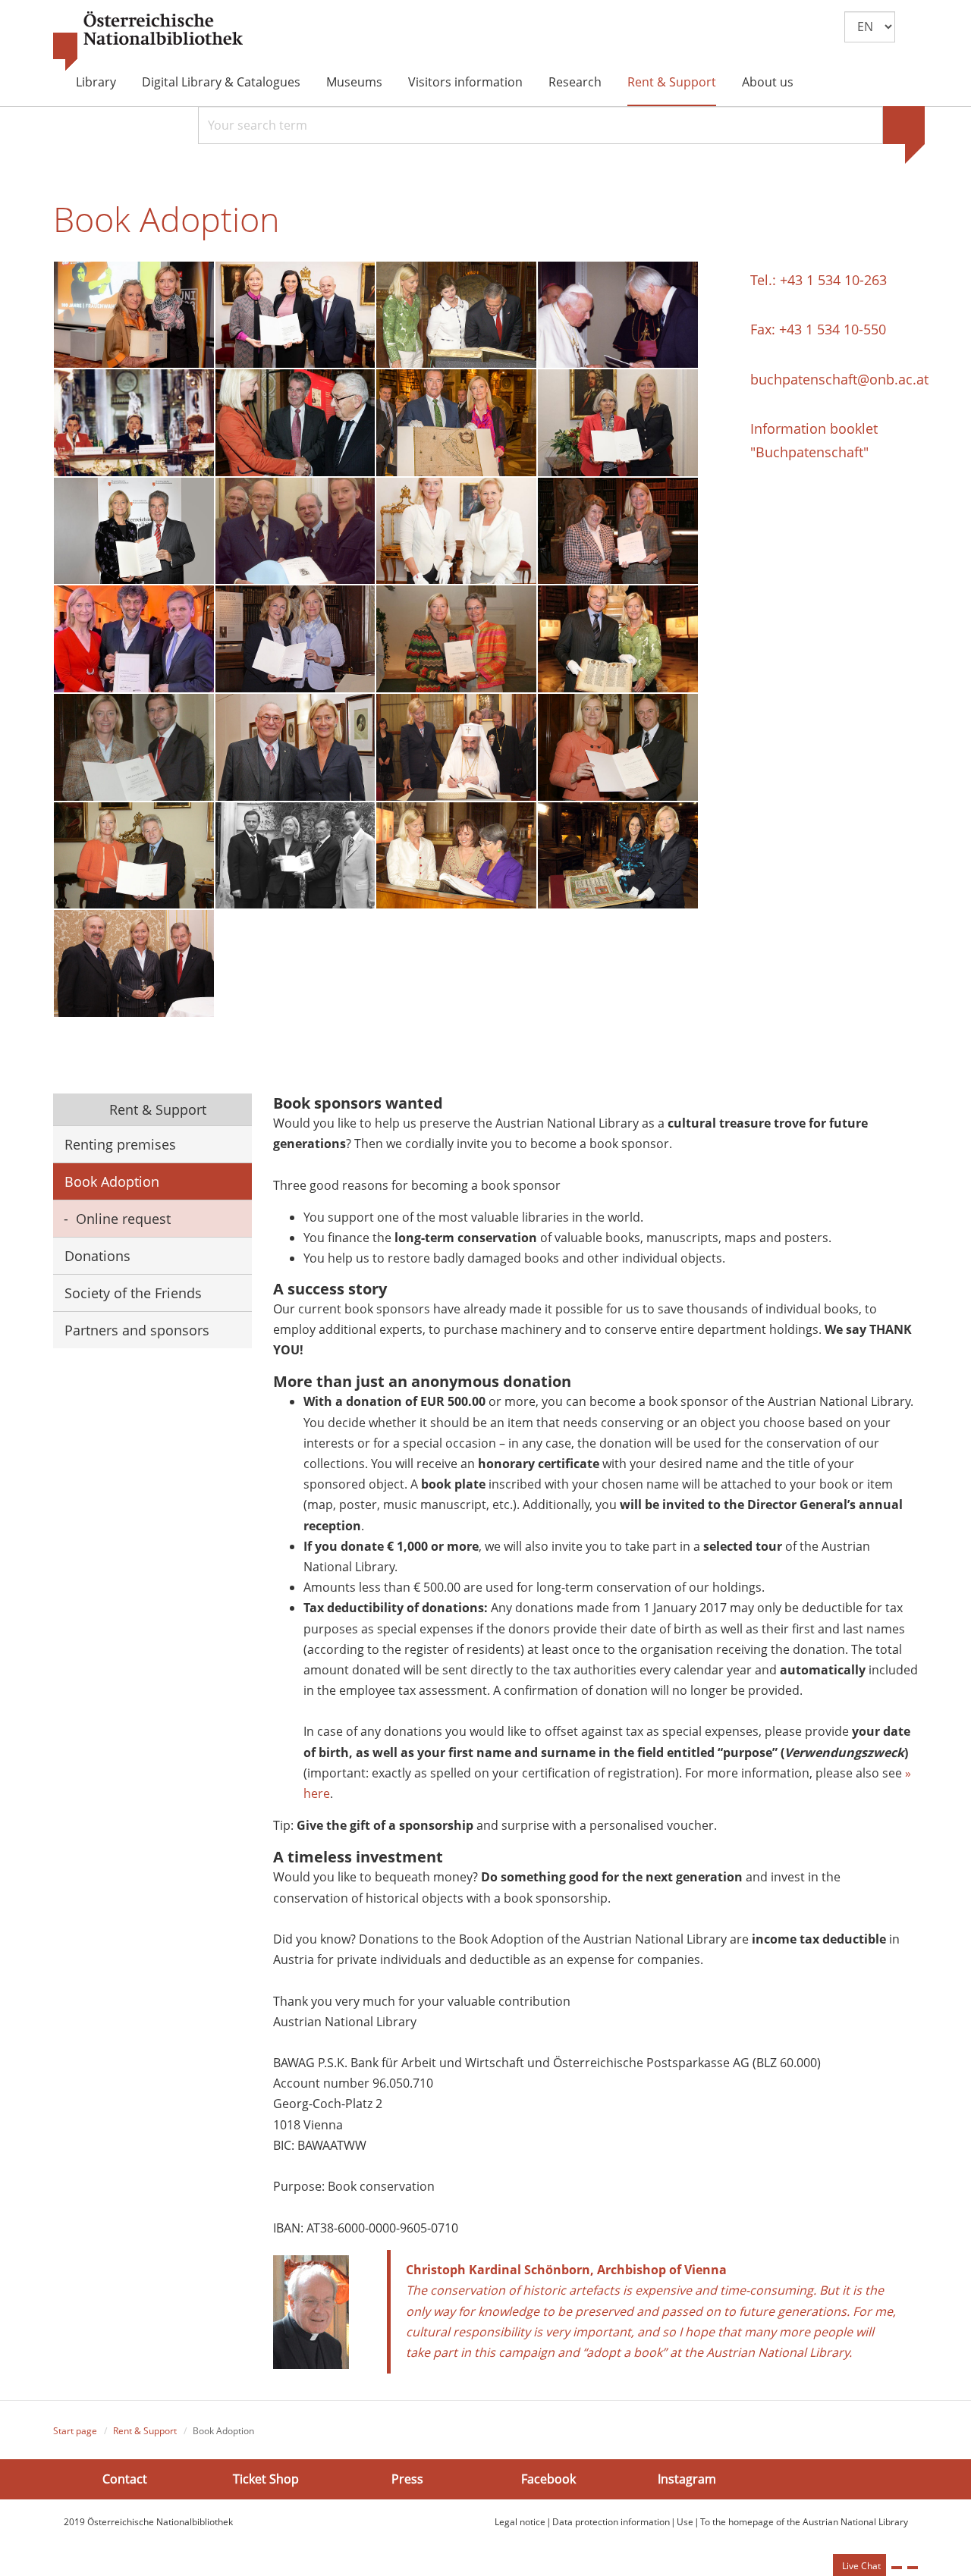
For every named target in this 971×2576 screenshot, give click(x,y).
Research (575, 82)
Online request (123, 1219)
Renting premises (120, 1144)
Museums (354, 82)
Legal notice (520, 2522)
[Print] (897, 2568)
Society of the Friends (133, 1293)
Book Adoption (112, 1181)
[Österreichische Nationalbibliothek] (148, 42)
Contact (125, 2479)
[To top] (913, 2568)
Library (96, 82)
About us (768, 82)
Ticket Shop (266, 2479)
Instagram (687, 2479)
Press (407, 2479)
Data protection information (611, 2522)
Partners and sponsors (137, 1330)
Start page (75, 2431)
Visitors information (465, 82)
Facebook (548, 2479)
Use (685, 2522)
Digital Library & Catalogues (221, 82)
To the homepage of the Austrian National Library (804, 2522)
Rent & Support (672, 82)
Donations (97, 1256)
